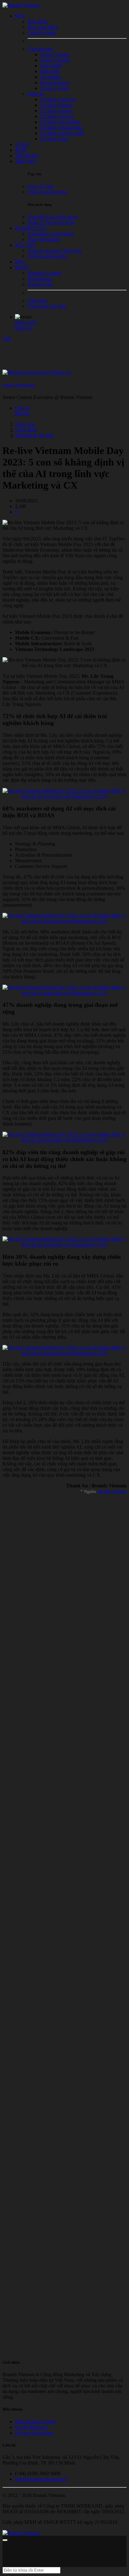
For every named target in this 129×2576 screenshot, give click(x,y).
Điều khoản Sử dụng (36, 2422)
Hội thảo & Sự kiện (34, 435)
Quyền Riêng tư (31, 2427)
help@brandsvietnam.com (41, 2479)
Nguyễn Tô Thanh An (19, 385)
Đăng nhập (26, 322)
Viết (7, 339)
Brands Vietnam (112, 1492)
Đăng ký (24, 328)
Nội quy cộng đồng (34, 2433)
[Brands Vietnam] (21, 5)
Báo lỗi (22, 414)
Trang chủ (25, 424)
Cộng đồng (26, 430)
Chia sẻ (22, 408)
